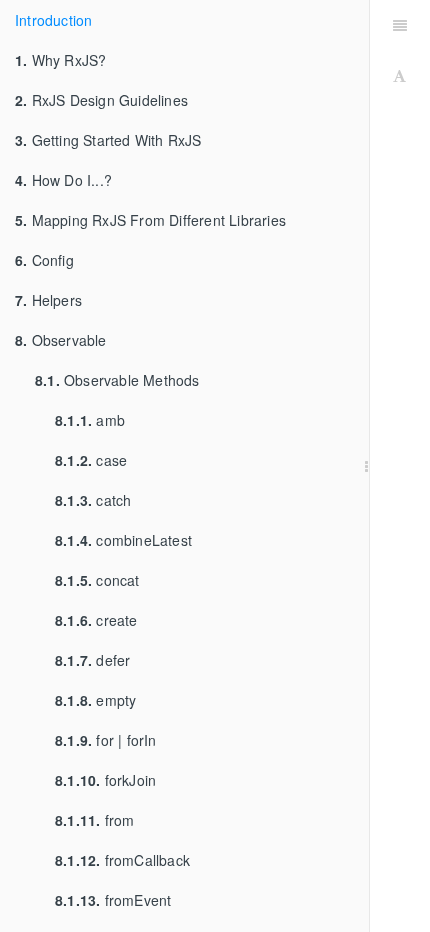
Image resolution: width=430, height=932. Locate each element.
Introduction (53, 20)
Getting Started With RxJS (108, 140)
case (91, 460)
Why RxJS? (60, 60)
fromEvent (113, 900)
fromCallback (122, 860)
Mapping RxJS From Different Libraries (150, 220)
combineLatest (123, 540)
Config (44, 260)
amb (90, 420)
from (94, 820)
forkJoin (105, 780)
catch (93, 500)
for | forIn (106, 740)
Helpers (48, 300)
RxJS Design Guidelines (101, 100)
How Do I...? (63, 180)
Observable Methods (117, 380)
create (96, 620)
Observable (61, 340)
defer (92, 660)
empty (95, 700)
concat (97, 580)
